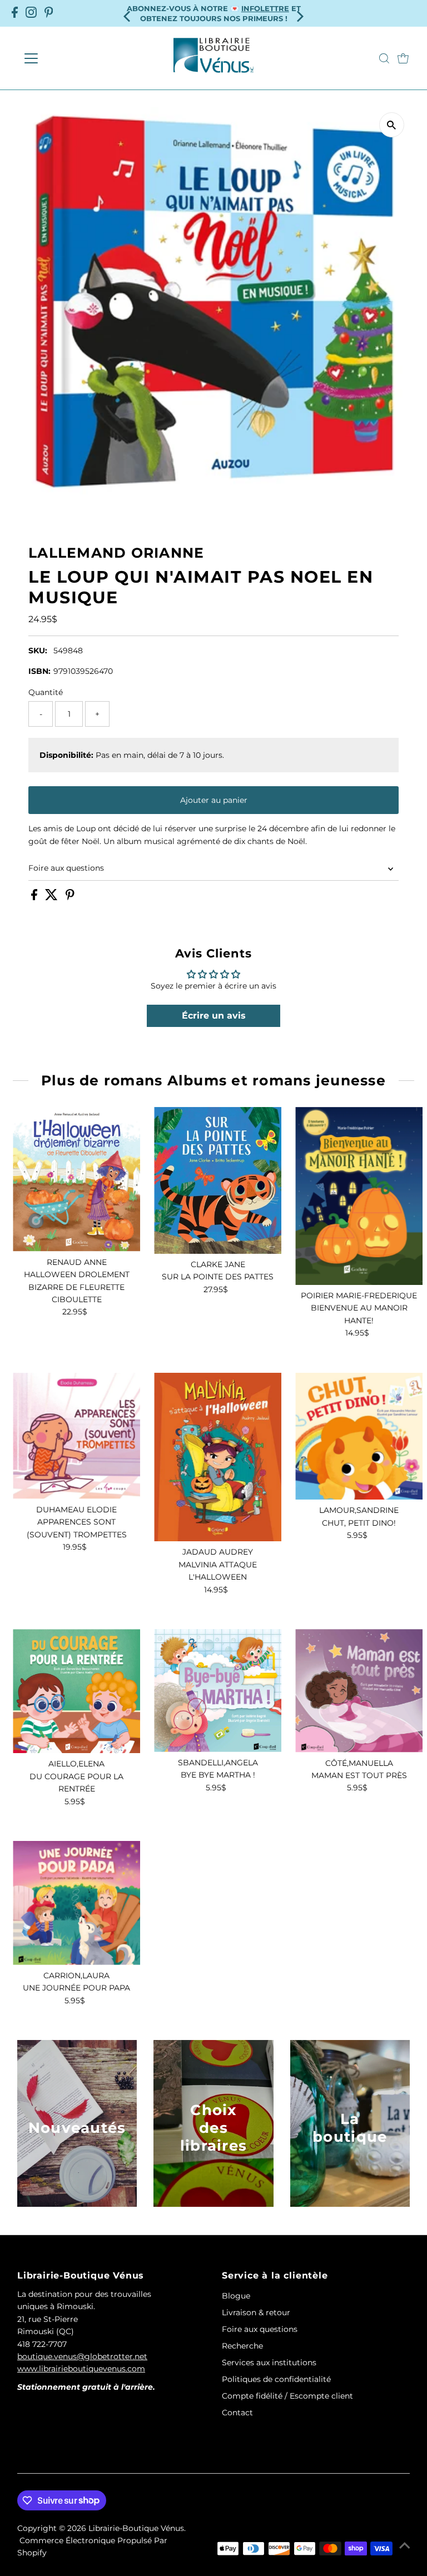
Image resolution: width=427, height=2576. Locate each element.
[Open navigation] (64, 58)
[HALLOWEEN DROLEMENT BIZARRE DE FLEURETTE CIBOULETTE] (76, 1179)
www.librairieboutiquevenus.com (81, 2369)
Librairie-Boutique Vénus (136, 2528)
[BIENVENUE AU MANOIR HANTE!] (359, 1196)
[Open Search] (384, 58)
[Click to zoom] (392, 125)
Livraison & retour (256, 2312)
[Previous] (128, 13)
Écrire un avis (214, 1016)
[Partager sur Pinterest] (70, 897)
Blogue (236, 2296)
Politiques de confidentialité (276, 2379)
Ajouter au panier (214, 800)
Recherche (242, 2346)
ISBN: (39, 671)
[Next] (299, 13)
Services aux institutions (269, 2362)
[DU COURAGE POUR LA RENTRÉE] (76, 1691)
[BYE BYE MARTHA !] (218, 1691)
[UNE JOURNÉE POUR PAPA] (76, 1903)
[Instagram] (31, 13)
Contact (237, 2413)
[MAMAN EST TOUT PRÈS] (359, 1691)
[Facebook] (15, 13)
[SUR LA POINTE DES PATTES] (218, 1180)
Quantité (46, 692)
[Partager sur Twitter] (53, 897)
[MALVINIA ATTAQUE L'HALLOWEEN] (218, 1457)
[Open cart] (403, 58)
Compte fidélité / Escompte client (287, 2396)
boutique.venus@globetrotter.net (82, 2356)
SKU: (38, 651)
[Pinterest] (49, 13)
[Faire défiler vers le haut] (405, 2545)
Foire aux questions (66, 868)
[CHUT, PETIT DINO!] (359, 1436)
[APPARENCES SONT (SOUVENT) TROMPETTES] (76, 1436)
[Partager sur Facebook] (35, 897)
